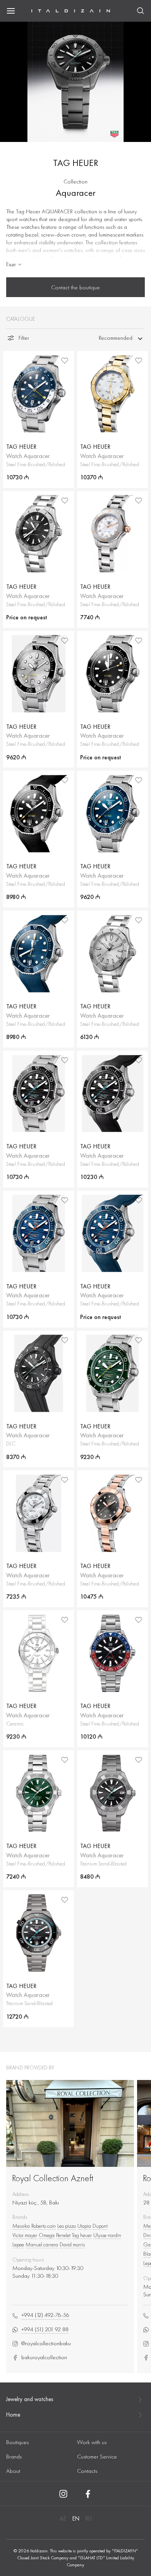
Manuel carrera (42, 2244)
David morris (72, 2244)
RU (89, 2519)
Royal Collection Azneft (53, 2178)
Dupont (100, 2226)
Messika (21, 2226)
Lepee (18, 2244)
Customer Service (97, 2457)
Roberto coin (44, 2226)
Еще (11, 264)
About (13, 2471)
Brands (14, 2457)
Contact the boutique (75, 287)
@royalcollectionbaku (46, 2343)
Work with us (92, 2442)
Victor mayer (25, 2235)
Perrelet (63, 2235)
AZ (63, 2519)
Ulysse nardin (107, 2235)
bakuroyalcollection (44, 2357)
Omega (47, 2235)
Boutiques (17, 2442)
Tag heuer (82, 2235)
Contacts (87, 2471)
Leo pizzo (67, 2226)
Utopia (84, 2226)
